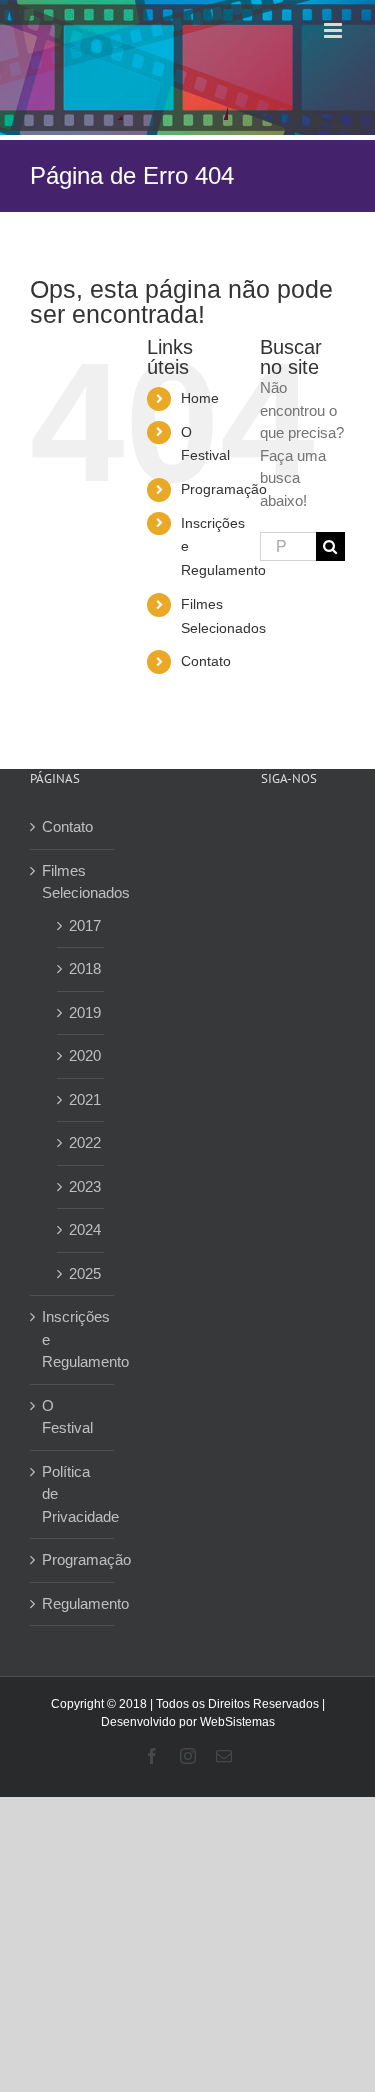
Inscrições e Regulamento (73, 1339)
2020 (81, 1055)
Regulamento (73, 1603)
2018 (81, 968)
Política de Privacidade (73, 1494)
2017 (81, 925)
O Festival (67, 1417)
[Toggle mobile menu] (334, 30)
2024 (81, 1229)
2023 (81, 1186)
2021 (81, 1099)
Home (200, 398)
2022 (81, 1142)
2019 (81, 1012)
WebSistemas (237, 1722)
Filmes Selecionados (73, 882)
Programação (224, 489)
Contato (206, 661)
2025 (81, 1273)
